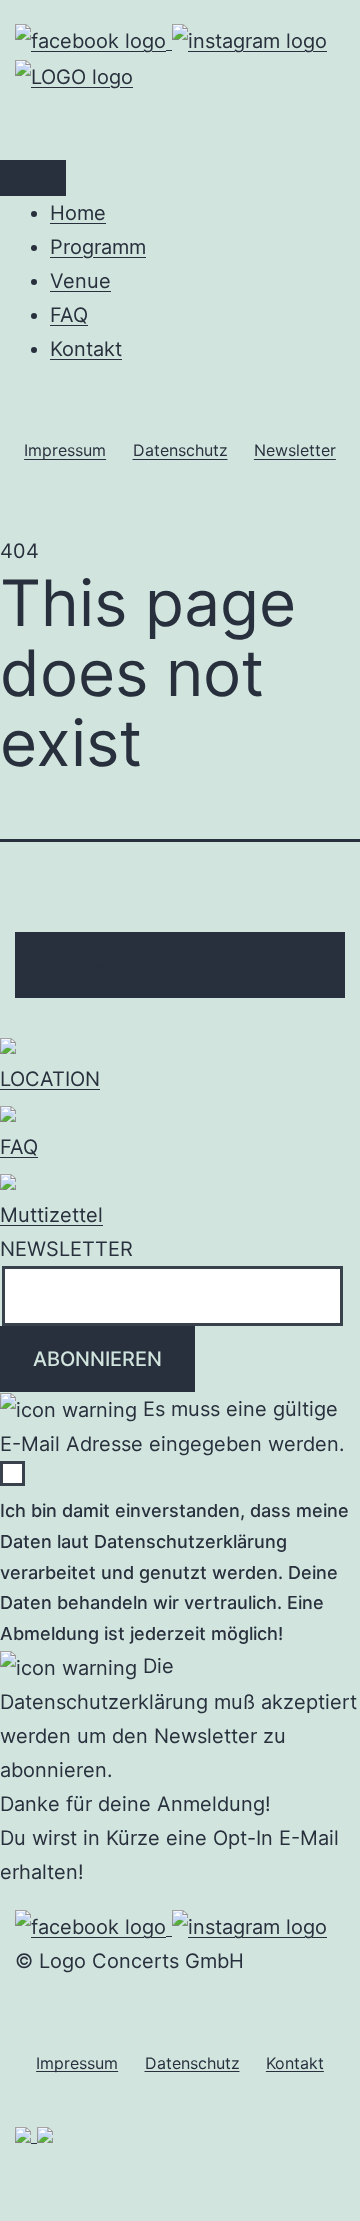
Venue (80, 281)
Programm (98, 247)
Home (78, 213)
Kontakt (86, 349)
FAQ (69, 315)
